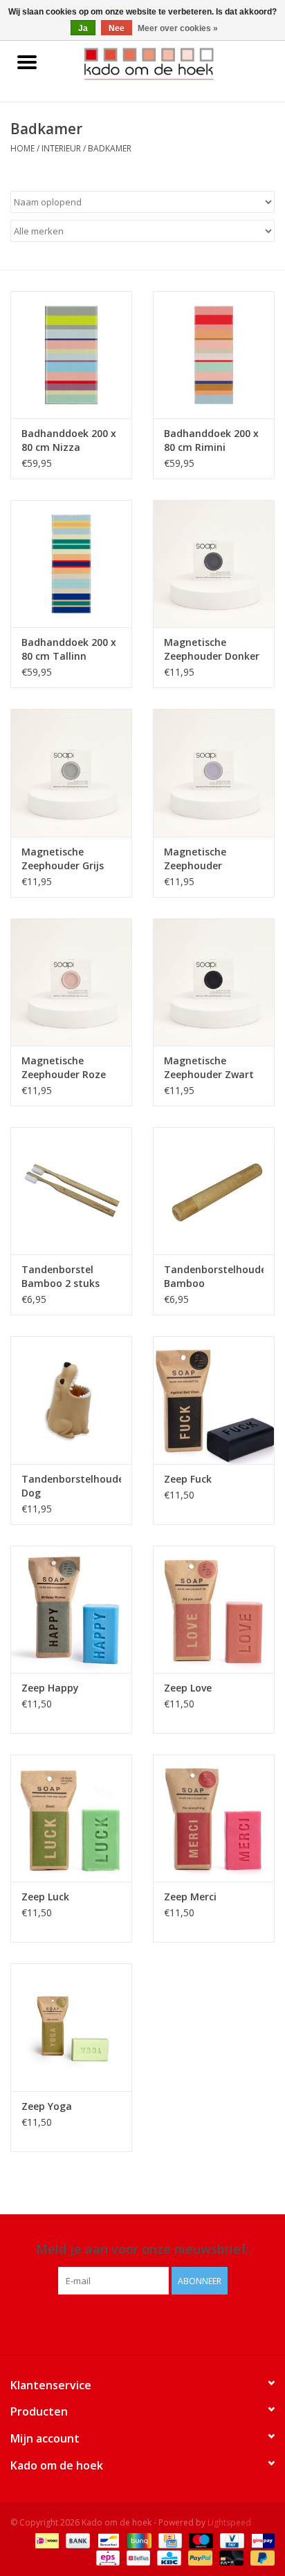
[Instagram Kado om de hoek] (155, 2323)
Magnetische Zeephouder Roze (64, 1067)
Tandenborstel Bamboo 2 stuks (61, 1276)
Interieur (61, 148)
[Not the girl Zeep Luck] (71, 1818)
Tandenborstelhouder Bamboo (214, 1276)
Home (22, 148)
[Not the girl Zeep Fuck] (214, 1400)
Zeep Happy (50, 1688)
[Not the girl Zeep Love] (214, 1609)
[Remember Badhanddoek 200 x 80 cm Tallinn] (71, 564)
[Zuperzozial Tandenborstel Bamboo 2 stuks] (71, 1191)
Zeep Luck (45, 1897)
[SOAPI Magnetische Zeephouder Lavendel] (214, 772)
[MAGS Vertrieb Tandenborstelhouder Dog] (71, 1400)
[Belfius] (137, 2557)
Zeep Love (188, 1688)
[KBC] (167, 2557)
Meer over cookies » (178, 28)
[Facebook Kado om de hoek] (130, 2323)
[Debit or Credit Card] (230, 2557)
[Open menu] (27, 62)
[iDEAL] (46, 2540)
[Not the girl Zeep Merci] (214, 1818)
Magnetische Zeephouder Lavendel (195, 859)
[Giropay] (260, 2540)
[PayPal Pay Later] (260, 2557)
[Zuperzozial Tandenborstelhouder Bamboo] (214, 1191)
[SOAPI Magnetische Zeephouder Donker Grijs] (214, 564)
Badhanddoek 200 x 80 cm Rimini (211, 440)
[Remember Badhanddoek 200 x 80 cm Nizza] (71, 355)
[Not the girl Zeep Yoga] (71, 2027)
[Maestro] (200, 2540)
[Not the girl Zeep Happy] (71, 1609)
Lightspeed (229, 2522)
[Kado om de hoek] (169, 63)
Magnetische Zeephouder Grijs (63, 859)
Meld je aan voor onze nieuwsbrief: (142, 2249)
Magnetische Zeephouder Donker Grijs (212, 649)
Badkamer (110, 148)
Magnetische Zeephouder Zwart (209, 1067)
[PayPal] (199, 2557)
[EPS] (107, 2557)
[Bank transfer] (76, 2540)
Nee (117, 28)
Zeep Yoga (47, 2106)
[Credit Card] (169, 2540)
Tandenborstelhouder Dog (71, 1486)
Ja (83, 28)
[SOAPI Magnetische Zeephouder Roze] (71, 982)
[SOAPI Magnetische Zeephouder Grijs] (71, 772)
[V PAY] (230, 2540)
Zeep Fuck (188, 1479)
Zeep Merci (190, 1897)
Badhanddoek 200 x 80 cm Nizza (69, 440)
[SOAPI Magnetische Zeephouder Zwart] (214, 982)
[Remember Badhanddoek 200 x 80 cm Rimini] (214, 355)
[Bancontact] (107, 2540)
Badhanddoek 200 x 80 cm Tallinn (69, 649)
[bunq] (138, 2540)
